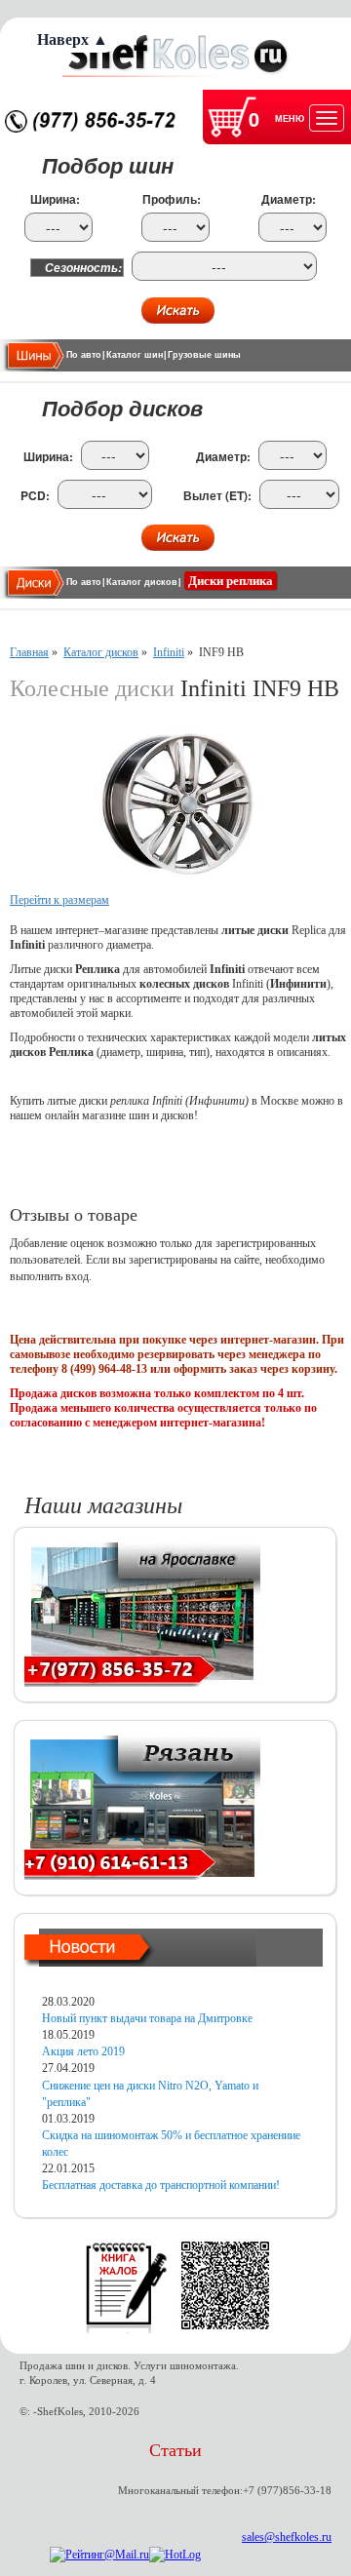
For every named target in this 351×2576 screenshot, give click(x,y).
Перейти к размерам (59, 900)
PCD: (35, 496)
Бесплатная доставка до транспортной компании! (161, 2185)
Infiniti (169, 652)
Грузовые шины (204, 355)
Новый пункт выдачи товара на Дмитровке (147, 2018)
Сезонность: (83, 268)
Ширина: (55, 199)
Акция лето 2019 (83, 2051)
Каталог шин (135, 355)
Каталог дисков (142, 582)
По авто (84, 355)
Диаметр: (289, 199)
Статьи (175, 2450)
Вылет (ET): (217, 496)
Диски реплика (231, 581)
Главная (29, 652)
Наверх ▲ (73, 39)
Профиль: (172, 199)
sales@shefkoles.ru (287, 2537)
